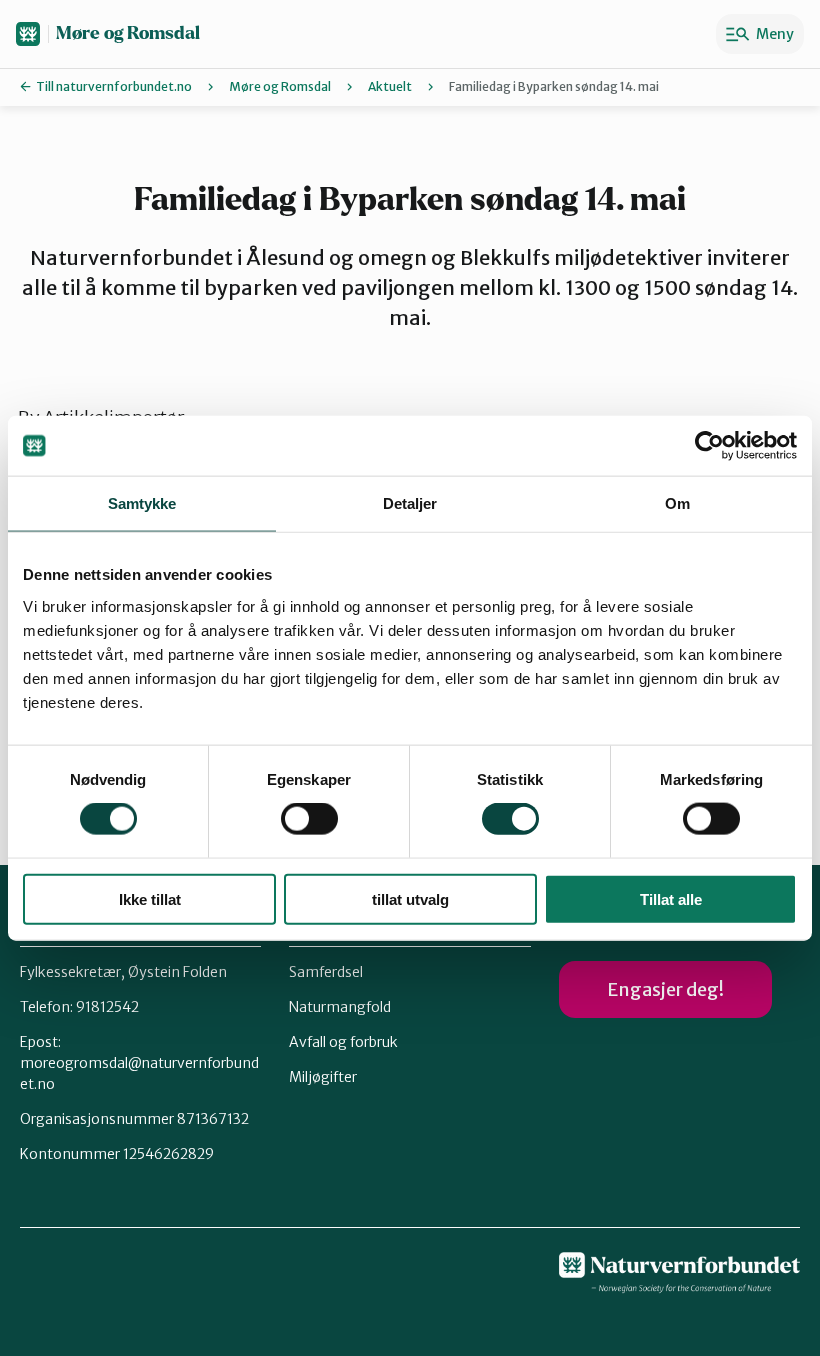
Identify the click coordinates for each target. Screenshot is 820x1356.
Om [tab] (677, 503)
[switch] (309, 819)
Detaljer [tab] (410, 503)
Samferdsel (326, 972)
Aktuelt (390, 86)
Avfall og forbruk (343, 1042)
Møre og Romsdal (128, 33)
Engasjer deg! (665, 989)
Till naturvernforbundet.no (114, 86)
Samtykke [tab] (142, 503)
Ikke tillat (150, 898)
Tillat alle (671, 898)
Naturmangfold (340, 1007)
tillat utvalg (410, 898)
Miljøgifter (323, 1077)
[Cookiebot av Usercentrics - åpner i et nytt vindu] (709, 446)
